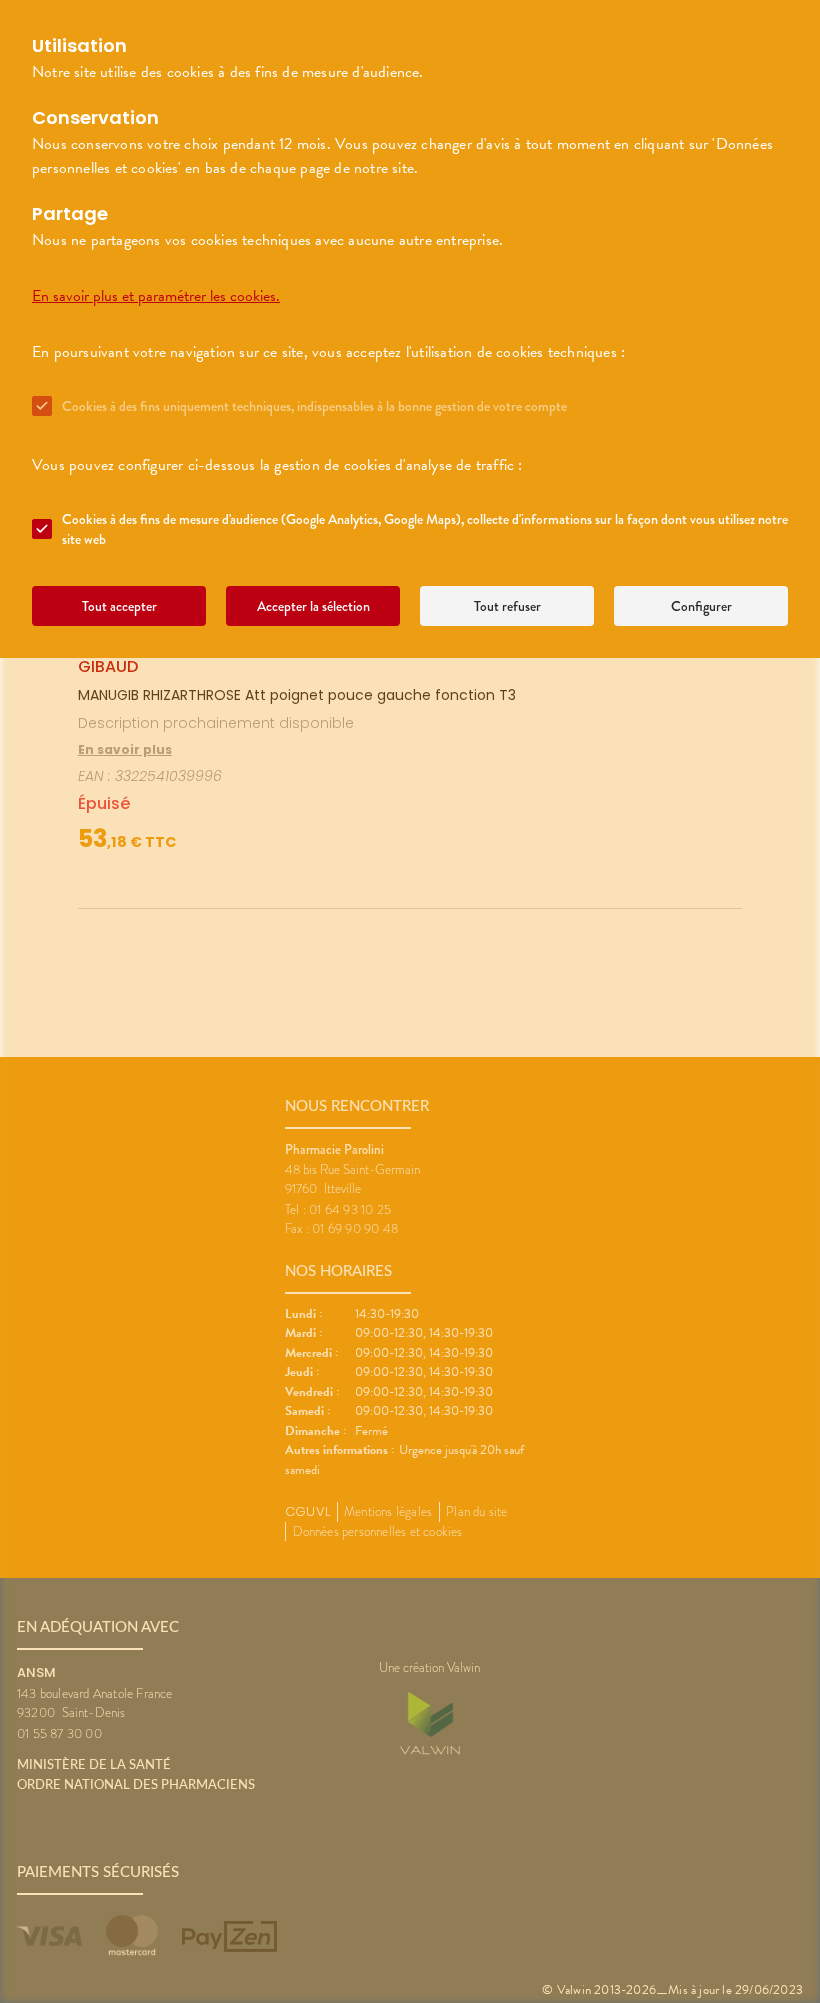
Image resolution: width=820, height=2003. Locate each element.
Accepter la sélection (313, 606)
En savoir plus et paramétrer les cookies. (156, 296)
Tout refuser (507, 606)
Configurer (701, 606)
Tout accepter (119, 606)
